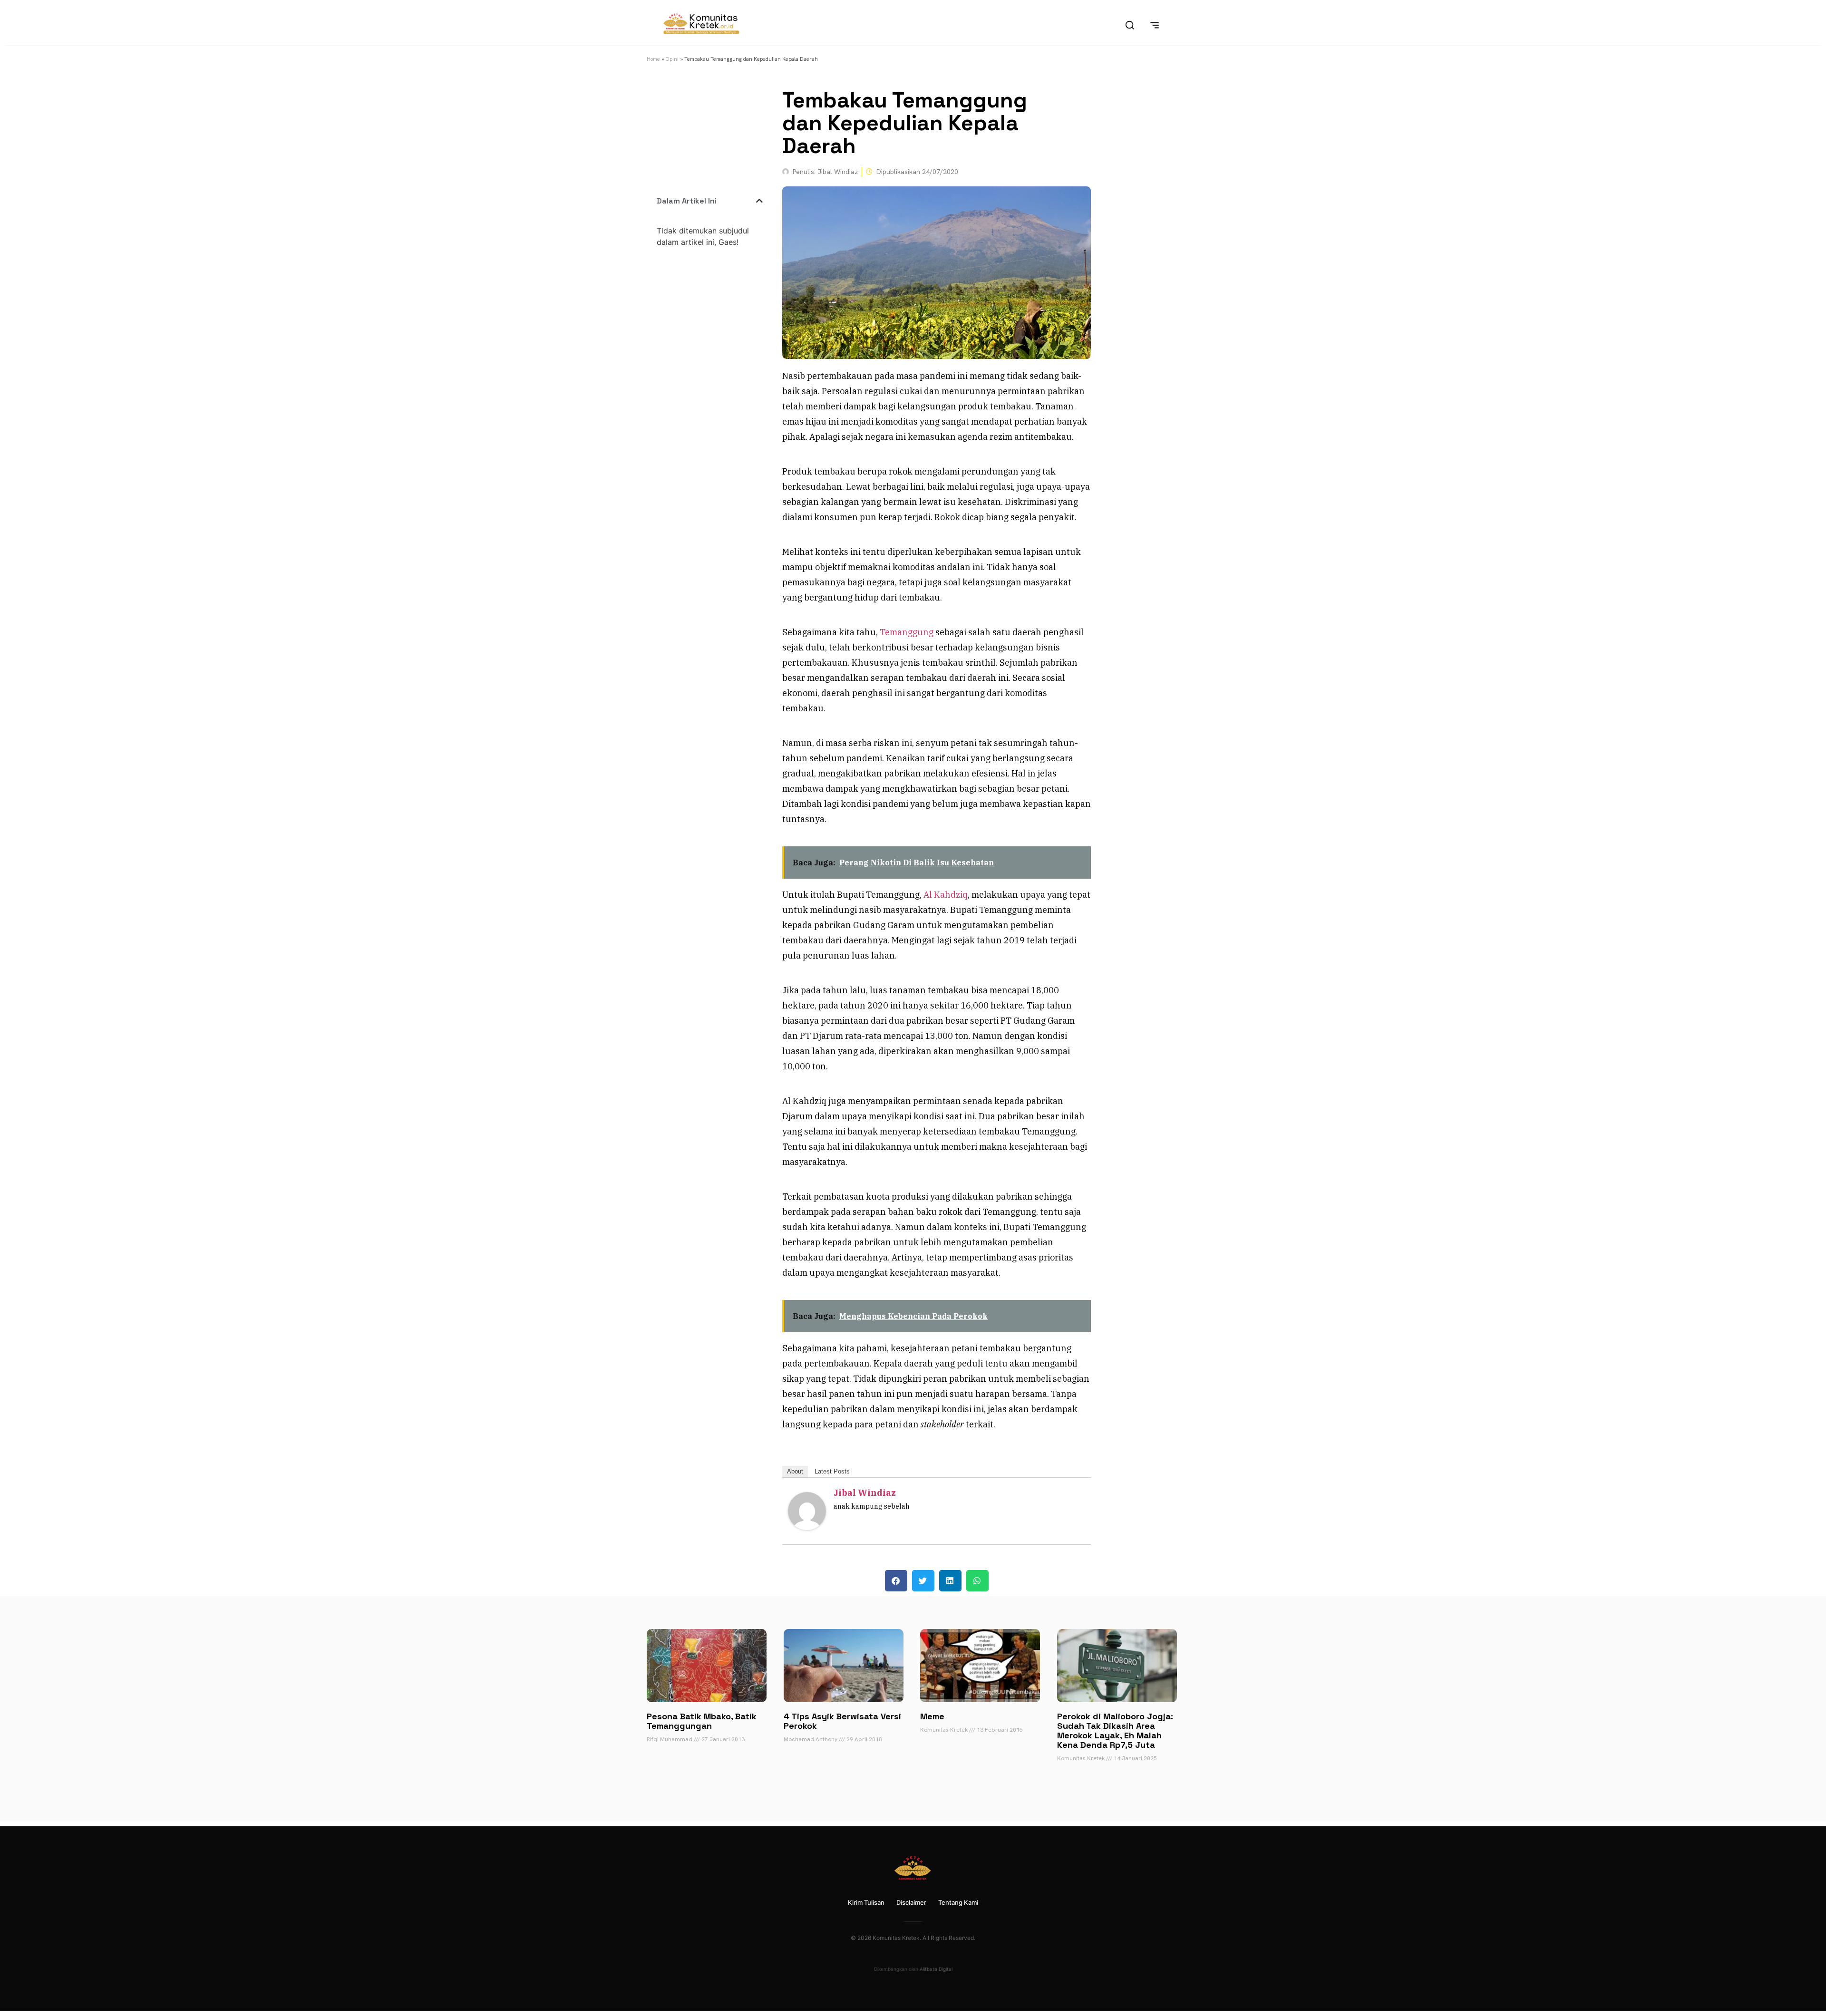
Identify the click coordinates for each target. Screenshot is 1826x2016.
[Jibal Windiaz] (807, 1527)
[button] (759, 201)
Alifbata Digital (936, 1969)
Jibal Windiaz (865, 1493)
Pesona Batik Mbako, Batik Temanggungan (702, 1721)
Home (653, 59)
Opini (672, 59)
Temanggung (907, 632)
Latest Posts (832, 1471)
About (795, 1471)
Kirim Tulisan (866, 1902)
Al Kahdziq (946, 895)
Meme (932, 1716)
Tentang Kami (958, 1902)
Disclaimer (911, 1902)
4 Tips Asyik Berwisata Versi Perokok (842, 1721)
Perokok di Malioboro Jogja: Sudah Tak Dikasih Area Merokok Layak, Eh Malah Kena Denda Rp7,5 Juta (1115, 1730)
